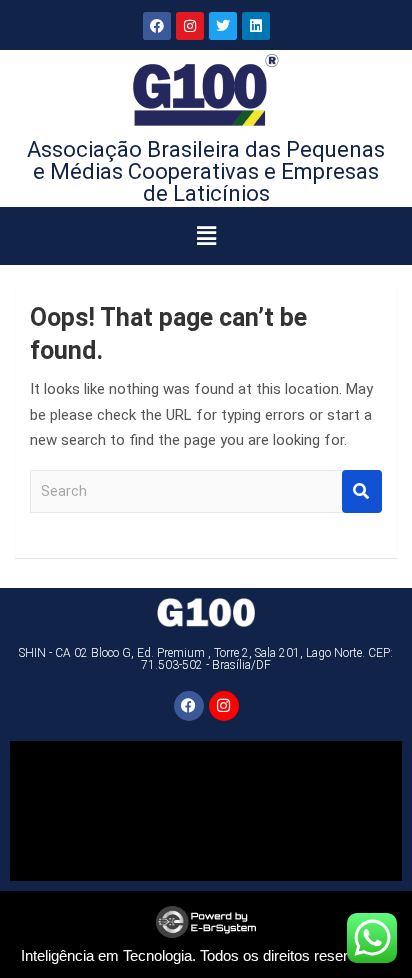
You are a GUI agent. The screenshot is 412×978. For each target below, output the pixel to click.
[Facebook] (157, 26)
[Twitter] (223, 26)
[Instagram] (190, 26)
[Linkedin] (256, 26)
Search (362, 491)
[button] (206, 236)
